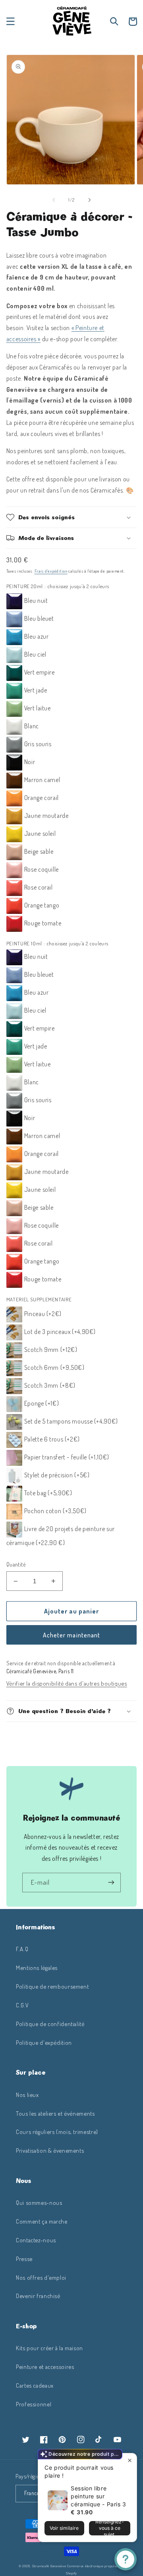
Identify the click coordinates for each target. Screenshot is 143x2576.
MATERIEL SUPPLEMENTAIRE (39, 1299)
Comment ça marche (42, 2221)
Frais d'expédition (51, 571)
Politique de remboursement (52, 1986)
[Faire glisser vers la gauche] (54, 200)
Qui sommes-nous (39, 2202)
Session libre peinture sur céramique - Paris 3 (99, 2496)
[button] (10, 22)
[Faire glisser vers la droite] (89, 200)
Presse (24, 2259)
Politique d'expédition (44, 2042)
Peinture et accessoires (45, 2367)
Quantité (16, 1564)
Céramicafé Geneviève (49, 2566)
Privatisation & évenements (50, 2150)
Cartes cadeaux (35, 2385)
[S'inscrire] (111, 1883)
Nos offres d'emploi (41, 2277)
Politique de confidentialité (50, 2024)
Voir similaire (64, 2528)
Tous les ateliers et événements (55, 2113)
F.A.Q (22, 1949)
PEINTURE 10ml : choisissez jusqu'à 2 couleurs (57, 943)
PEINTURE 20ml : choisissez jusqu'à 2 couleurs (58, 586)
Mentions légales (37, 1968)
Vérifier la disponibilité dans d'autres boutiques (67, 1683)
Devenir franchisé (38, 2296)
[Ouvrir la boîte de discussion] (126, 2559)
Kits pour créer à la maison (49, 2348)
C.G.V (22, 2005)
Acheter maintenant (71, 1635)
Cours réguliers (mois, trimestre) (57, 2132)
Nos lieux (27, 2095)
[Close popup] (130, 2460)
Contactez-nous (36, 2240)
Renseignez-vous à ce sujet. (110, 2528)
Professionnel (34, 2404)
